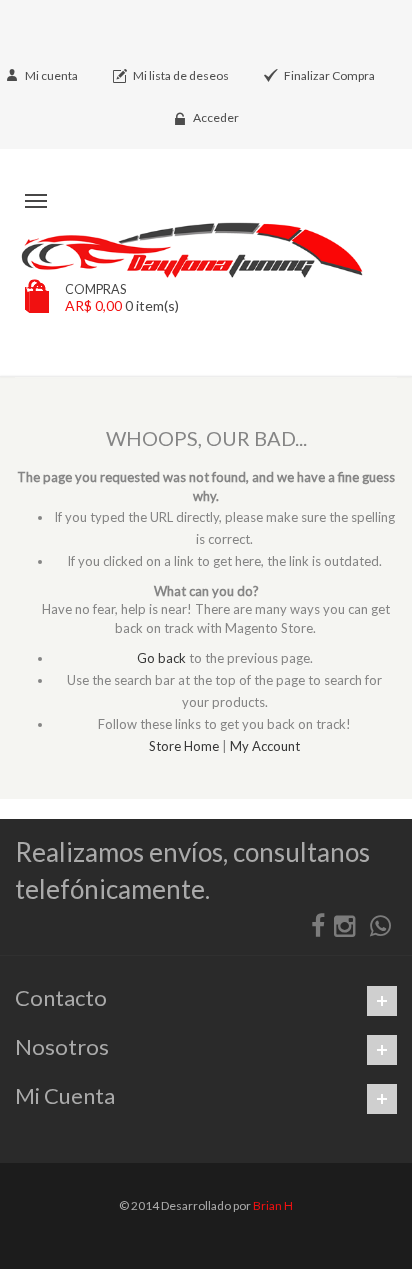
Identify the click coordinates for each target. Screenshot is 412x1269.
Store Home (184, 746)
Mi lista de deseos (181, 75)
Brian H (273, 1205)
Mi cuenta (51, 75)
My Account (265, 746)
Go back (161, 658)
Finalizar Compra (329, 75)
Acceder (216, 117)
